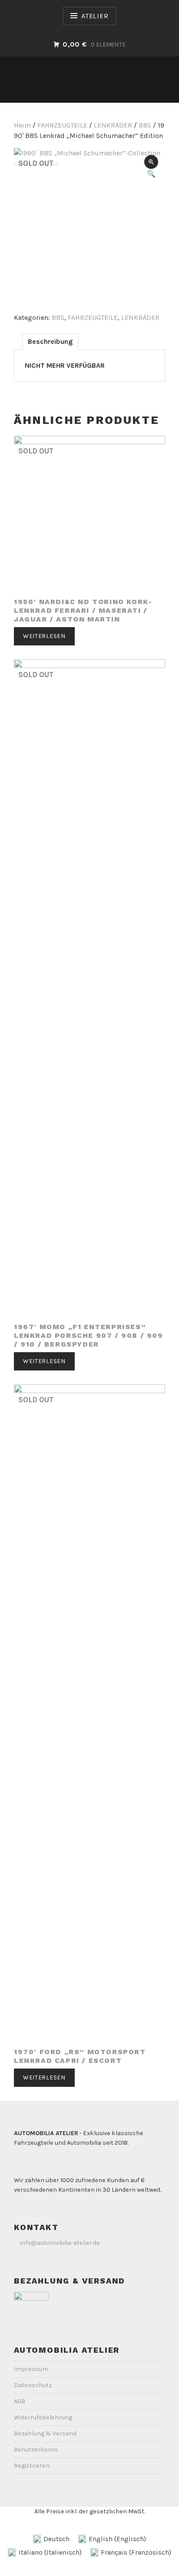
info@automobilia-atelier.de (60, 2243)
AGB (20, 2401)
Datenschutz (33, 2385)
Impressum (31, 2369)
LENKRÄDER (113, 125)
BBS (145, 125)
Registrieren (32, 2466)
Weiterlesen (44, 636)
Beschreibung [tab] (50, 341)
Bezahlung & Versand (45, 2433)
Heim (22, 125)
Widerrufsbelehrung (43, 2417)
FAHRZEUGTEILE (62, 125)
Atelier (95, 16)
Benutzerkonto (36, 2450)
